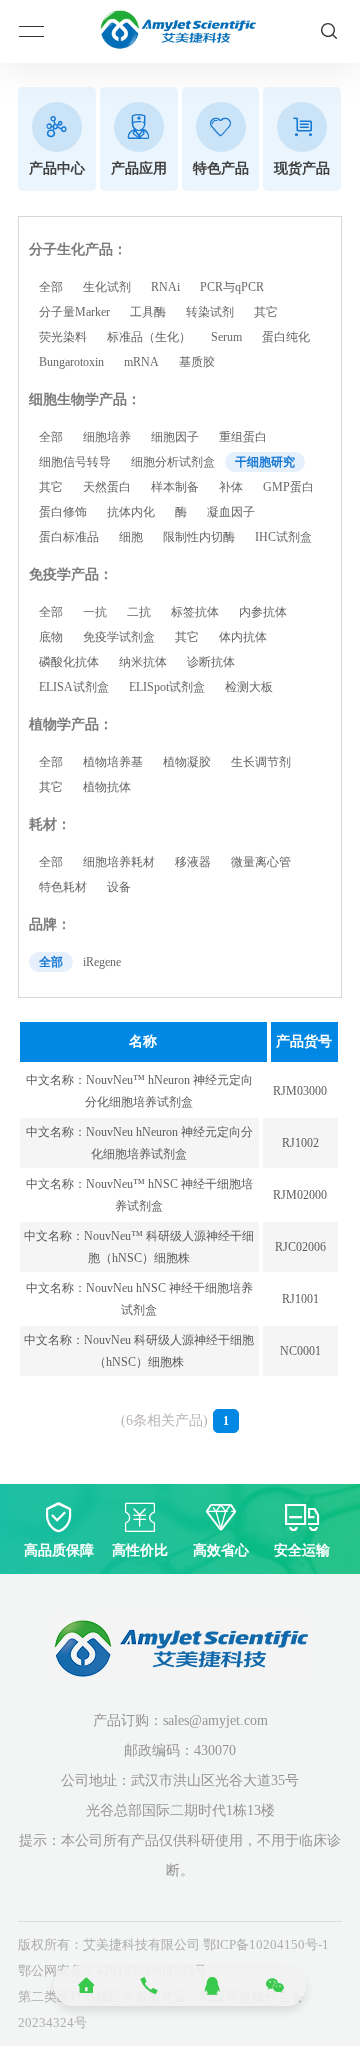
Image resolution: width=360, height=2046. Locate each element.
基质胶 (197, 362)
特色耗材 (63, 887)
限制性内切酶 (199, 537)
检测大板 (249, 687)
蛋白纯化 (286, 337)
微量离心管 (261, 862)
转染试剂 (210, 312)
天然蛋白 (107, 487)
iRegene (102, 962)
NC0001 (300, 1351)
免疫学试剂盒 (119, 637)
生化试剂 (107, 287)
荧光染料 (63, 337)
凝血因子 (231, 512)
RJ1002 (300, 1143)
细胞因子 (175, 437)
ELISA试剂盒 (74, 687)
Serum (226, 337)
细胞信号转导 (75, 462)
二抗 (139, 612)
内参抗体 (263, 612)
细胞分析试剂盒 (173, 462)
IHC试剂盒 (283, 537)
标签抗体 (195, 612)
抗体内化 (131, 512)
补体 (231, 487)
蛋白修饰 (63, 512)
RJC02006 (300, 1247)
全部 (51, 287)
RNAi (165, 287)
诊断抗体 (211, 662)
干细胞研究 (265, 462)
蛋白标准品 (69, 537)
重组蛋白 (243, 437)
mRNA (141, 362)
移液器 (193, 862)
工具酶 (148, 312)
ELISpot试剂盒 (167, 687)
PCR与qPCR (232, 287)
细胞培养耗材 (119, 862)
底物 (51, 637)
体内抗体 (243, 637)
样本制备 (175, 487)
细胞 (131, 537)
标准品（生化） (149, 337)
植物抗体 (107, 787)
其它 (266, 312)
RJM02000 (300, 1195)
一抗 (95, 612)
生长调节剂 (261, 762)
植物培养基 (113, 762)
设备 (119, 887)
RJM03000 (300, 1091)
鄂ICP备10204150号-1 (266, 1944)
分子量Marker (74, 312)
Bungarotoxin (71, 362)
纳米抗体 (143, 662)
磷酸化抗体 (69, 662)
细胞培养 (107, 437)
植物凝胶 (187, 762)
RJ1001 (300, 1299)
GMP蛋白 (288, 487)
